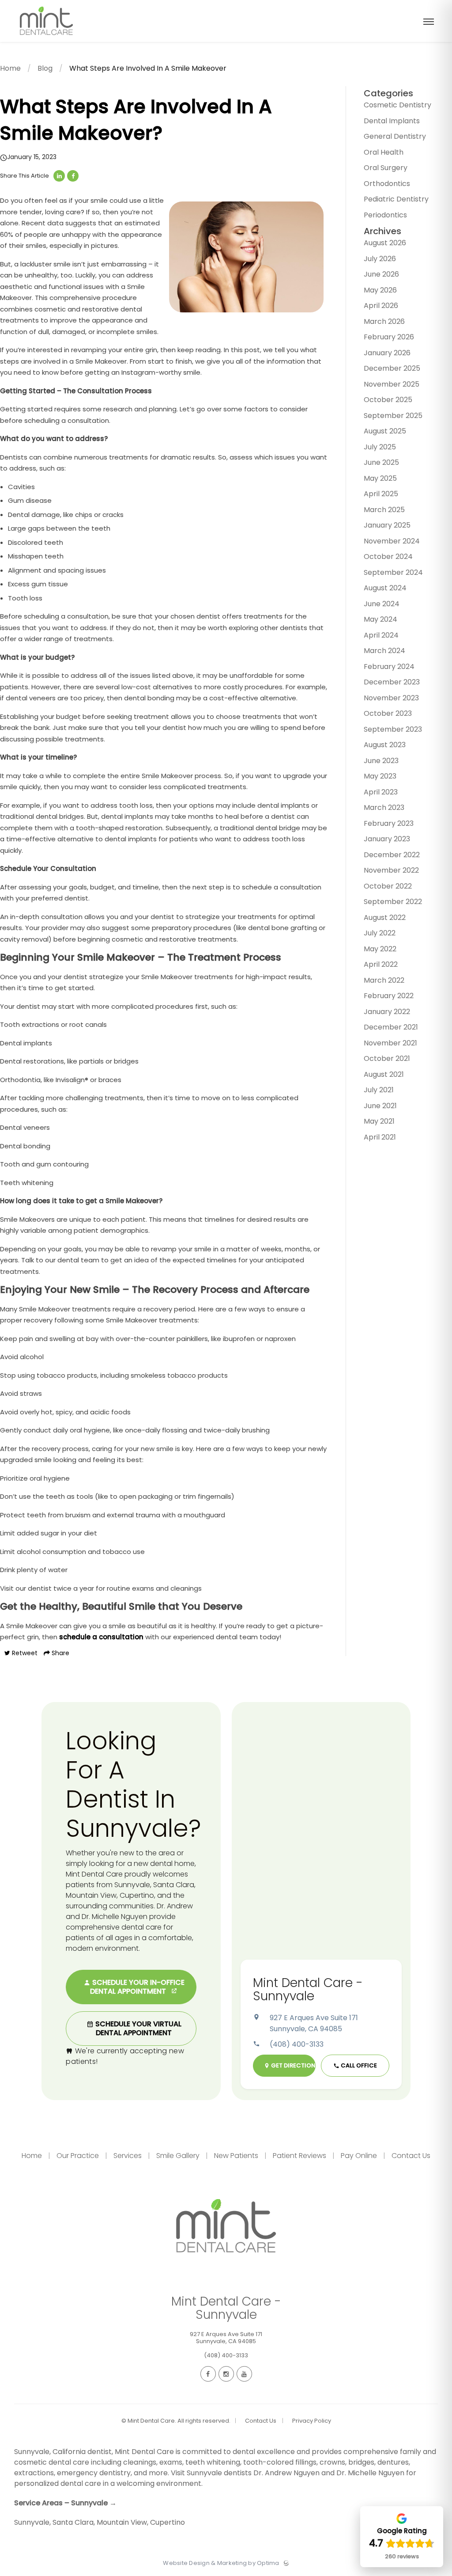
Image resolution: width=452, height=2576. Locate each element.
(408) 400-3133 (297, 2044)
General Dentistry (395, 136)
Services (128, 2156)
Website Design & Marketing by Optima (221, 2563)
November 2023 (391, 698)
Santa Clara (73, 2522)
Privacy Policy (312, 2421)
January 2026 (387, 353)
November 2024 (392, 541)
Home (10, 68)
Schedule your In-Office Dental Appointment (137, 1987)
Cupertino (168, 2522)
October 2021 (387, 1058)
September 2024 (393, 572)
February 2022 (389, 996)
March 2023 (384, 807)
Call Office (358, 2065)
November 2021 (390, 1043)
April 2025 (381, 494)
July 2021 (379, 1090)
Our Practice (78, 2156)
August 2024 (385, 588)
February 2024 (389, 667)
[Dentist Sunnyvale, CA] (46, 40)
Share (60, 1653)
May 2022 (380, 949)
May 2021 (379, 1121)
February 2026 (389, 337)
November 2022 (391, 870)
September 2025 (393, 416)
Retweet (24, 1653)
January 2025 (387, 525)
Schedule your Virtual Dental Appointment (137, 2028)
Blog (45, 68)
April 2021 (380, 1137)
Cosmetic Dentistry (397, 105)
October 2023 (388, 713)
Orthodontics (387, 184)
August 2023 (385, 745)
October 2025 (388, 400)
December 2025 (392, 368)
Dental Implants (392, 121)
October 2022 (388, 886)
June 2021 (380, 1106)
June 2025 (381, 462)
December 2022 (392, 855)
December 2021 (391, 1027)
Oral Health (384, 152)
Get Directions (293, 2065)
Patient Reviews (299, 2156)
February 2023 (389, 823)
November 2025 (392, 384)
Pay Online (359, 2156)
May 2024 (380, 619)
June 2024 (382, 604)
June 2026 (381, 274)
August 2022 (385, 918)
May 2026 (380, 290)
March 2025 (384, 510)
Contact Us (410, 2156)
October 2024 (388, 557)
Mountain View (122, 2522)
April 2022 (381, 964)
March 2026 (384, 321)
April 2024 (381, 635)
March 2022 (384, 980)
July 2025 (380, 447)
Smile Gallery (178, 2156)
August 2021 (384, 1074)
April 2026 (381, 306)
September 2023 (393, 729)
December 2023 (392, 682)
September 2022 (393, 902)
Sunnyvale (32, 2522)
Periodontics (385, 215)
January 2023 (387, 839)
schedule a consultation (101, 1637)
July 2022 (380, 933)
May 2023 (380, 776)
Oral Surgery (386, 168)
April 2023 (381, 792)
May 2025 (380, 478)
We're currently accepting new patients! (125, 2056)
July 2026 (380, 259)
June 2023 (381, 761)
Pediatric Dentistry (396, 199)
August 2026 (385, 243)
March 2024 (384, 651)
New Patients (236, 2156)
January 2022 (387, 1012)
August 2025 (385, 431)
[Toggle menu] (429, 22)
